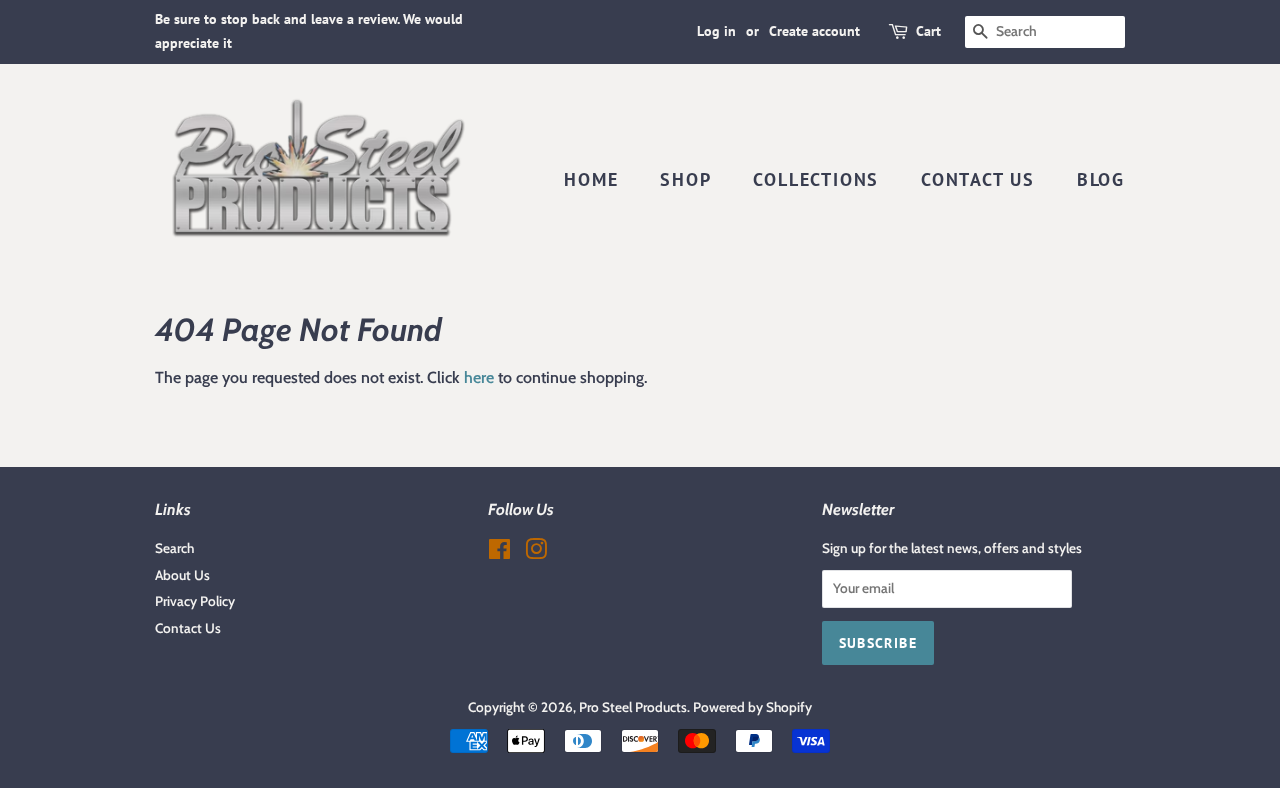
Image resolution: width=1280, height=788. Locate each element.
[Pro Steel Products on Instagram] (536, 553)
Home (591, 179)
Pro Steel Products (633, 707)
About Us (182, 575)
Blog (1101, 179)
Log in (716, 31)
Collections (816, 179)
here (479, 377)
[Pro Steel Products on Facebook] (499, 553)
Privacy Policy (195, 601)
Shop (685, 179)
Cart (928, 31)
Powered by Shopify (752, 707)
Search (174, 548)
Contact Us (978, 179)
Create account (814, 31)
